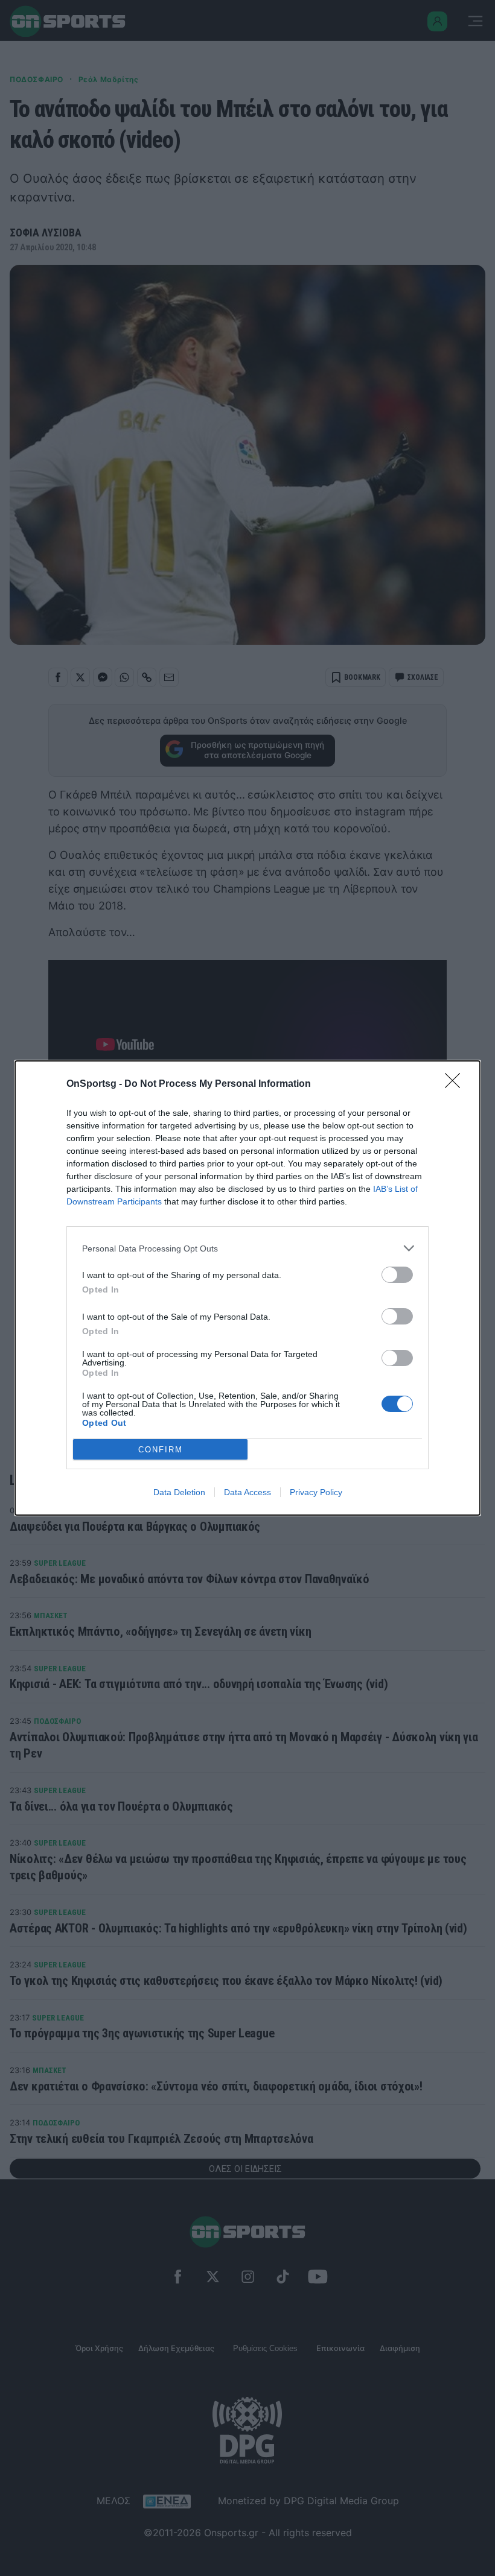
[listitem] (247, 1248)
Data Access (247, 1492)
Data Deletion (179, 1492)
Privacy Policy (316, 1492)
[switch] (397, 1275)
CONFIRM (161, 1450)
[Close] (456, 1084)
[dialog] (247, 1288)
